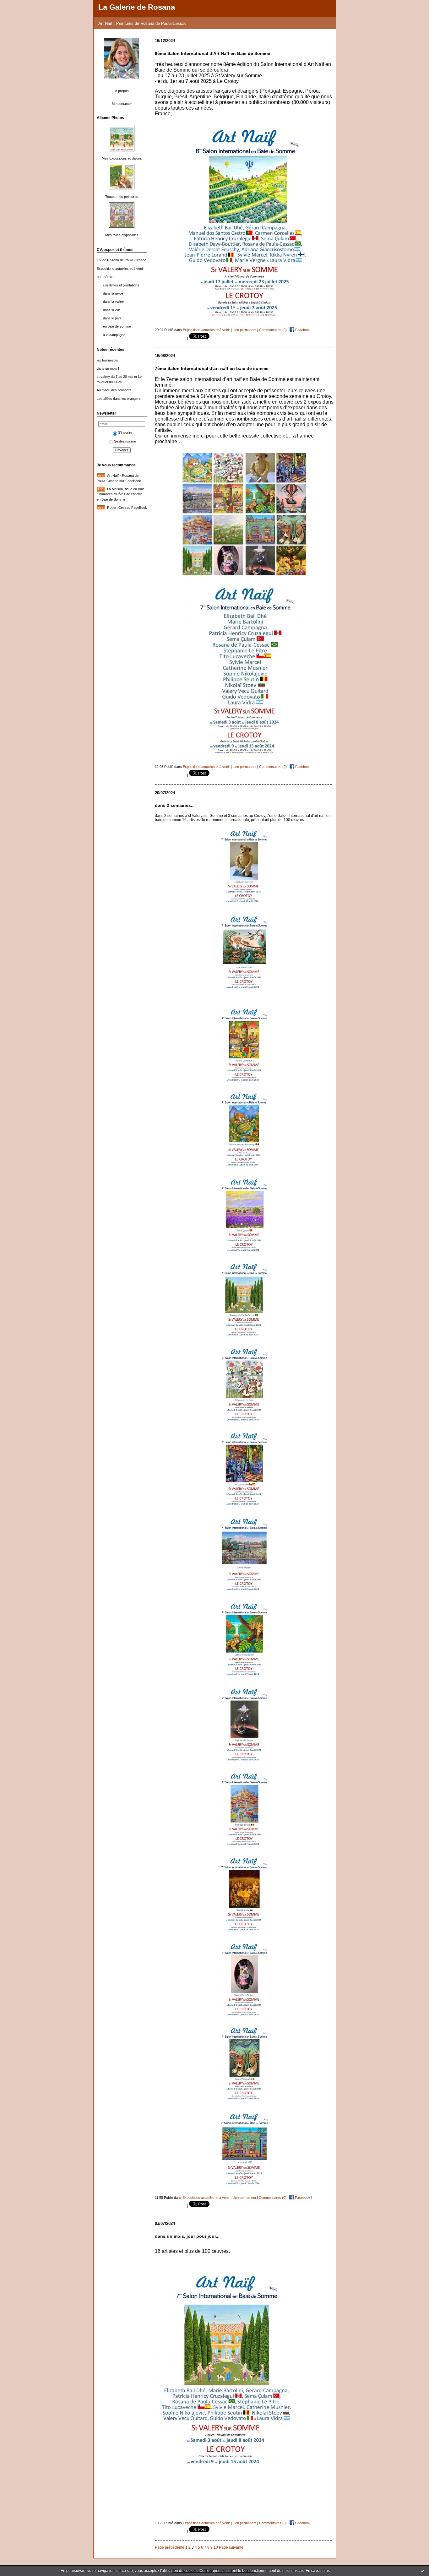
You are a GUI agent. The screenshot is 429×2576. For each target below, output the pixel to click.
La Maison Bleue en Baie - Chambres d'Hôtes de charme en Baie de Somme (122, 494)
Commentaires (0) (273, 330)
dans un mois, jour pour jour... (187, 2236)
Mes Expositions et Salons (122, 158)
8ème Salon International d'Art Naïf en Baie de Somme (212, 54)
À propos (122, 91)
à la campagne (114, 335)
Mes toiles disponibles (122, 235)
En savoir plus (318, 2571)
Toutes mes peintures (122, 197)
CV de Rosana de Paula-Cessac (122, 260)
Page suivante (231, 2547)
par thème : (105, 277)
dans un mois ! (108, 368)
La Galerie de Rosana (137, 7)
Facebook (302, 330)
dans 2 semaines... (175, 805)
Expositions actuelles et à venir (120, 269)
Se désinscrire (125, 441)
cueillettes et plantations (121, 285)
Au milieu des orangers (114, 390)
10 (216, 2547)
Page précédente (170, 2547)
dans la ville (112, 310)
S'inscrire (125, 432)
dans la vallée (113, 302)
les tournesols (107, 360)
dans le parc (112, 318)
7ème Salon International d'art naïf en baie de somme (212, 369)
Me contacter (122, 104)
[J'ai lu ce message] (423, 2571)
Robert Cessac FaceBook (127, 508)
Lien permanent (244, 330)
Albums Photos (110, 118)
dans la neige (113, 293)
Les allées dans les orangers (119, 399)
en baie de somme (117, 326)
